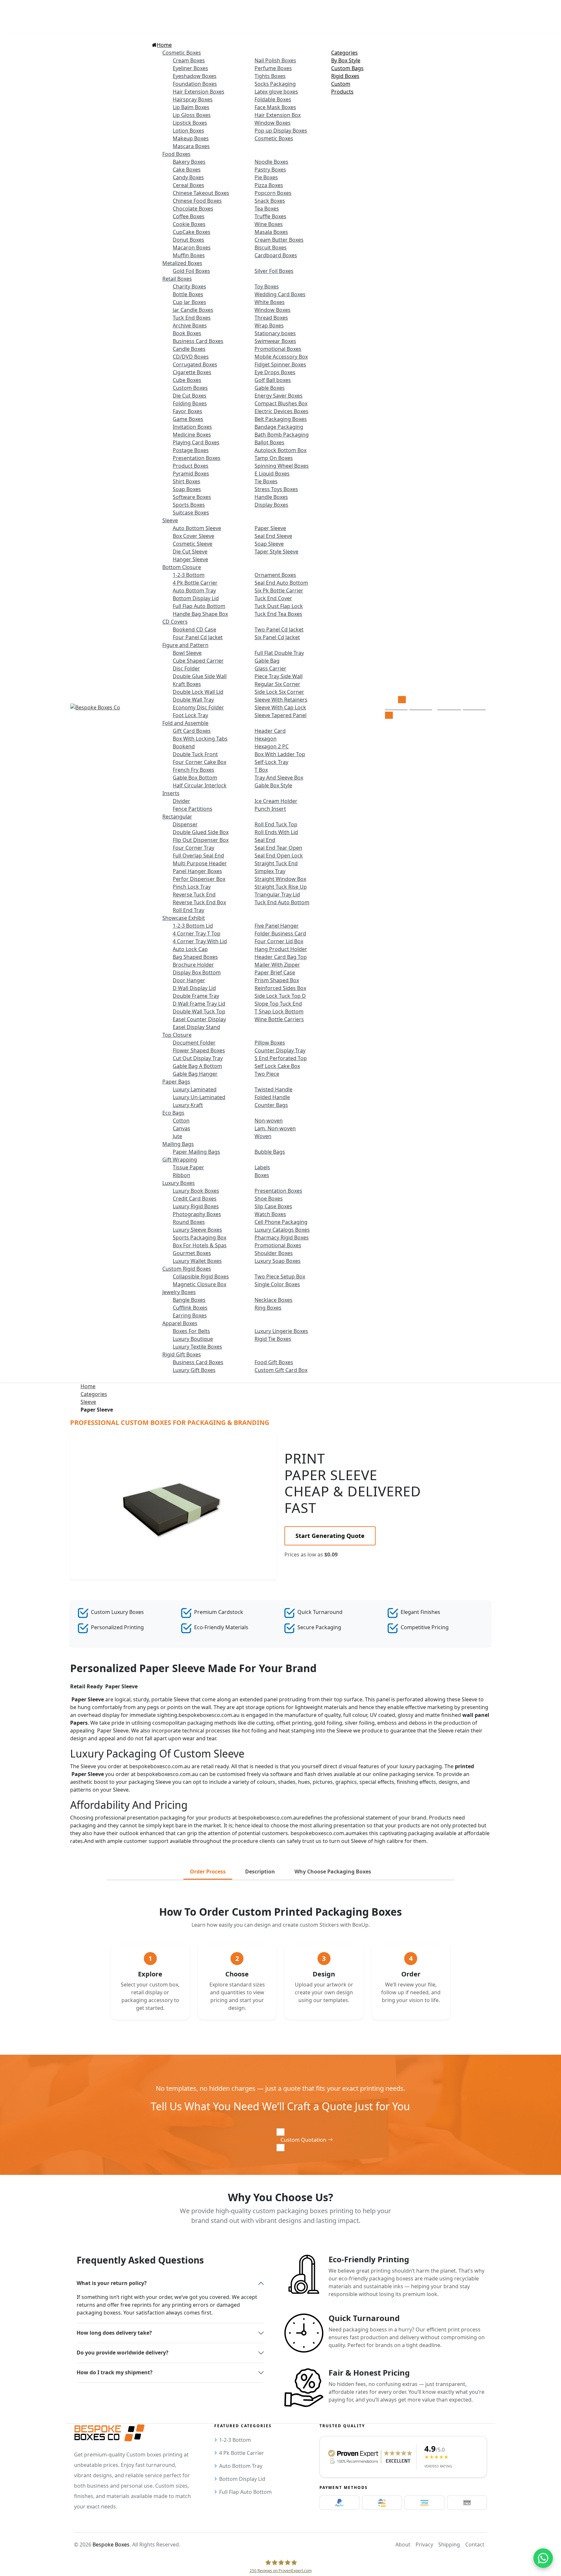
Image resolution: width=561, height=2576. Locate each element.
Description (260, 1872)
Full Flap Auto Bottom (245, 2492)
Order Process (208, 1872)
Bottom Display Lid (242, 2479)
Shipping (449, 2544)
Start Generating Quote (330, 1536)
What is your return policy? (112, 2283)
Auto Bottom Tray (241, 2466)
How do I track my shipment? (115, 2372)
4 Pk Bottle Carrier (242, 2453)
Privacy (424, 2544)
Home (88, 1386)
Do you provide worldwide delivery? (123, 2353)
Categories (94, 1394)
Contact (475, 2544)
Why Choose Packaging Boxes (333, 1872)
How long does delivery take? (114, 2333)
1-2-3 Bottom (235, 2440)
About (403, 2544)
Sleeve (88, 1402)
